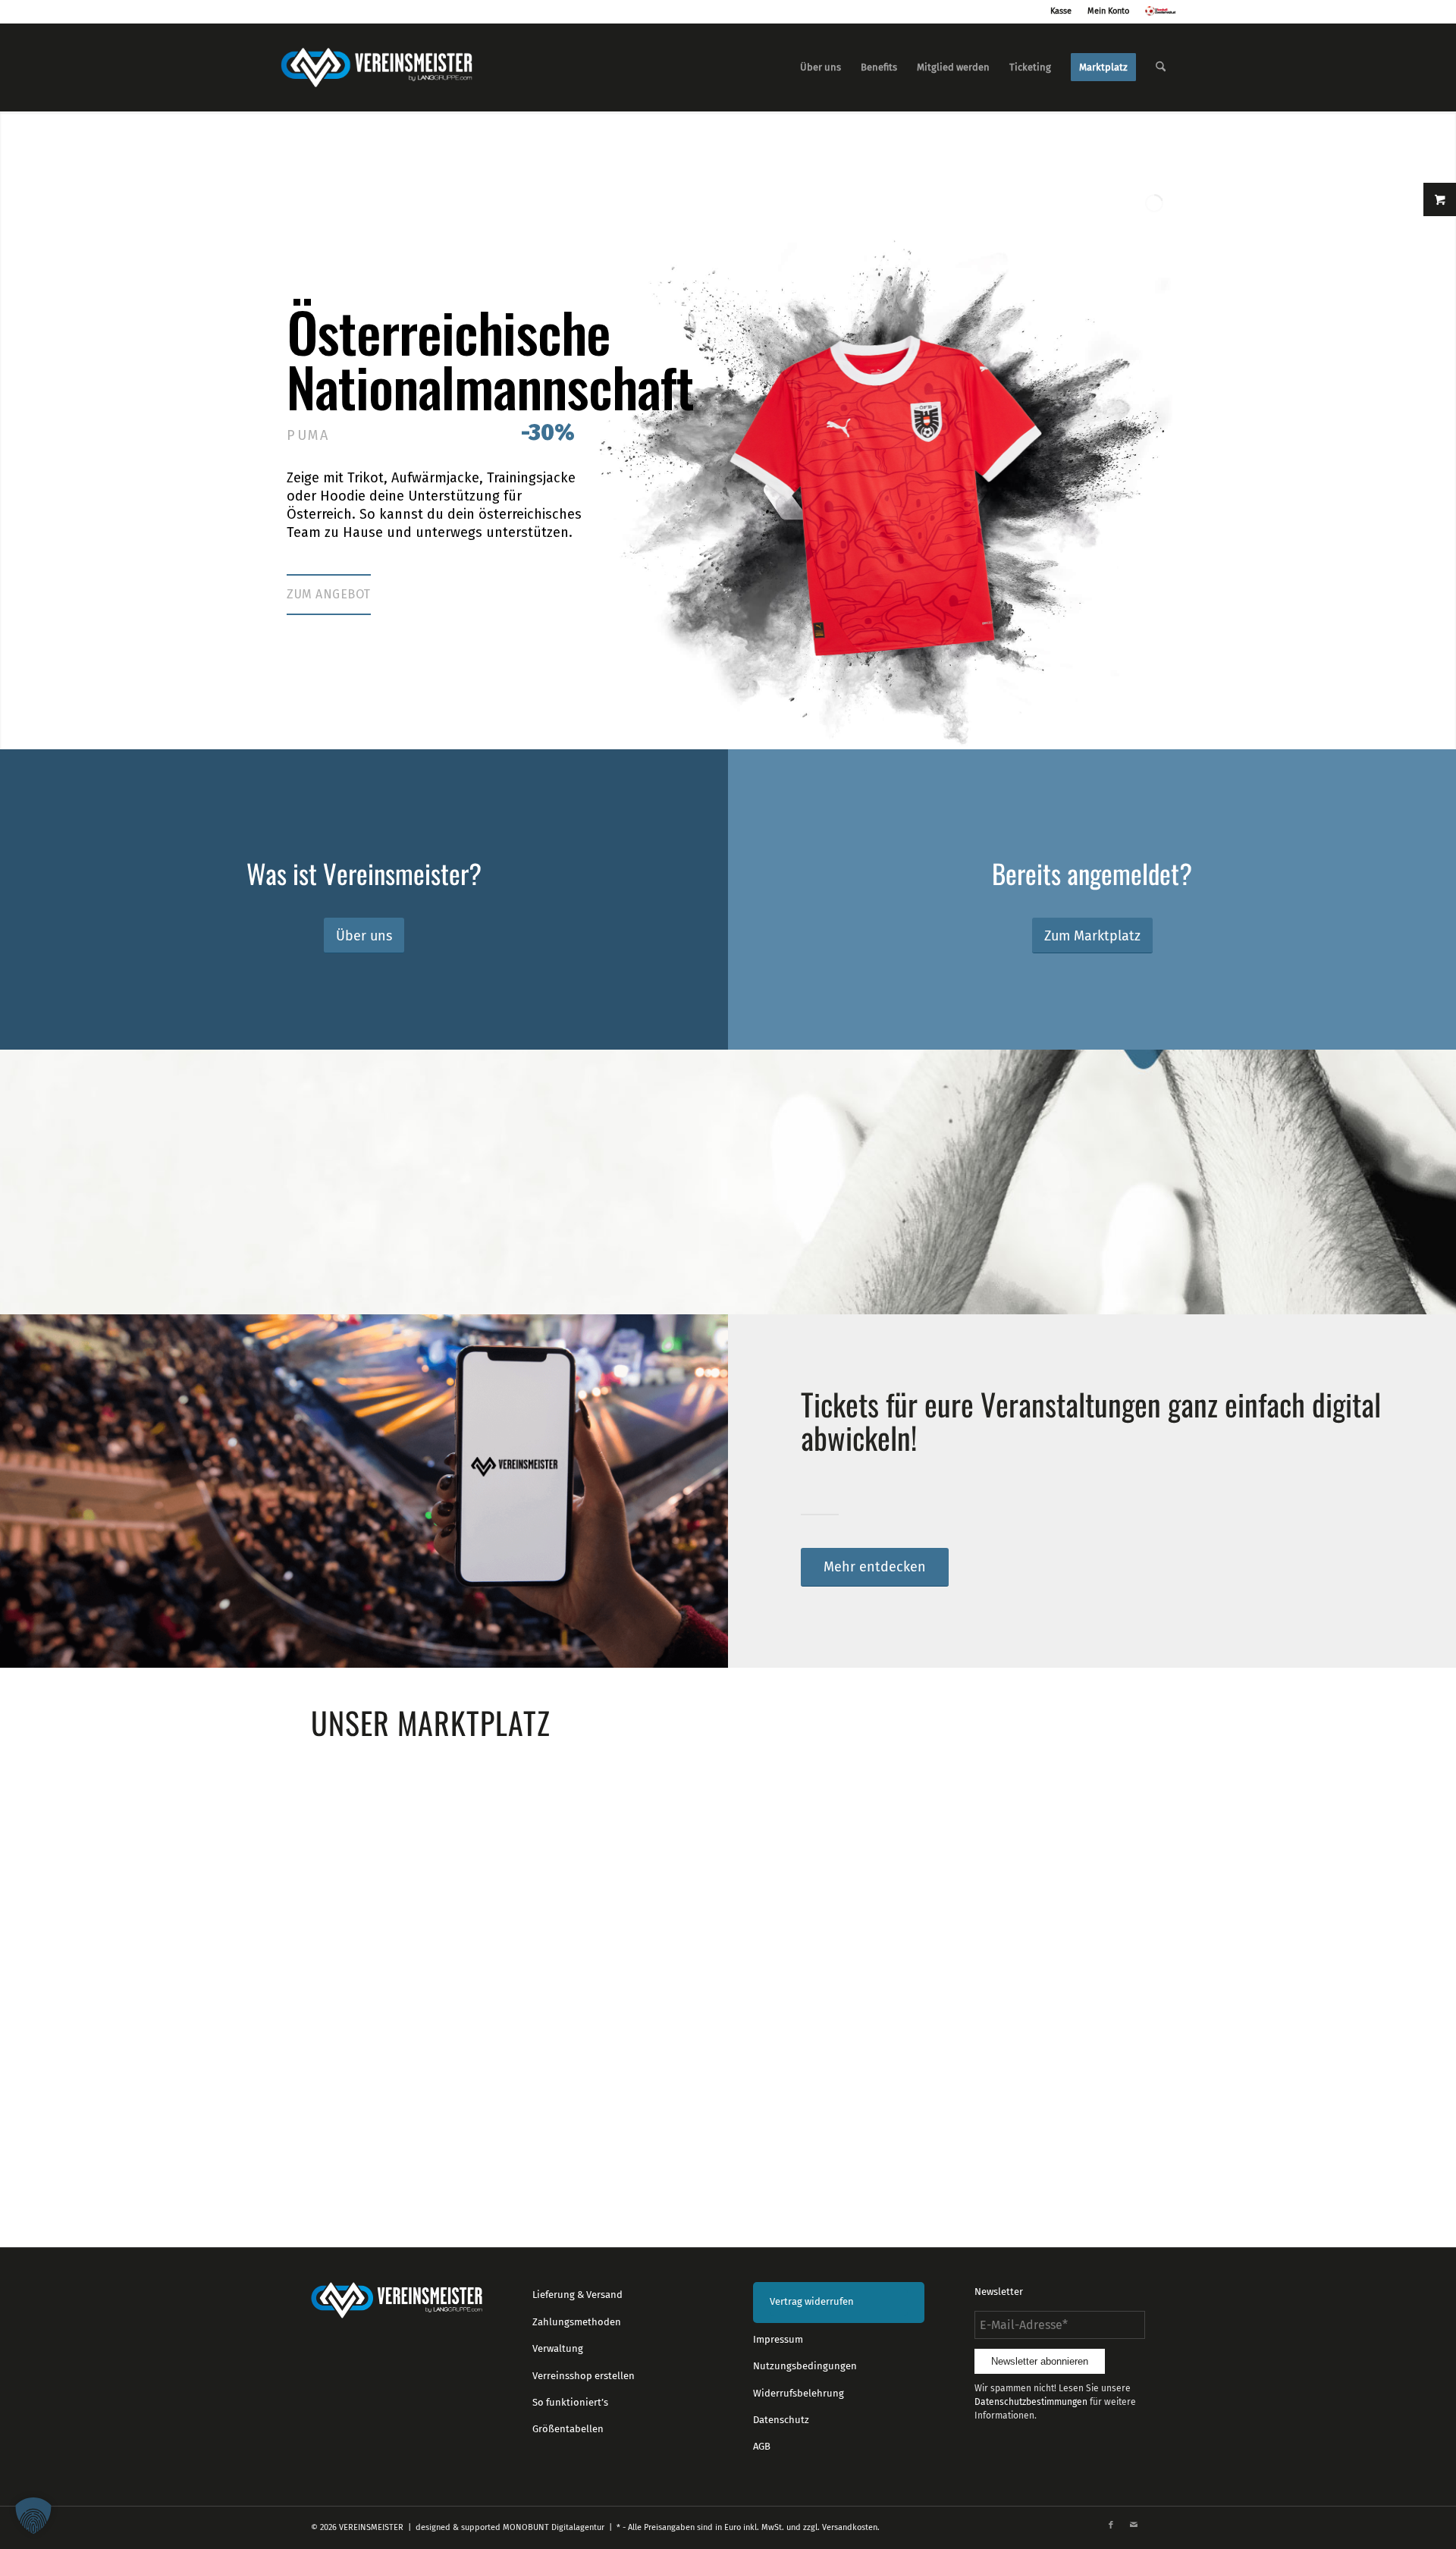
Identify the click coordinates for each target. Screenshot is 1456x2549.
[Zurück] (334, 1916)
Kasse (1061, 11)
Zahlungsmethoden (577, 2322)
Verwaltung (558, 2348)
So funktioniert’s (570, 2402)
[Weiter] (1122, 1916)
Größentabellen (568, 2429)
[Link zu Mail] (1134, 2525)
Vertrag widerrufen (812, 2301)
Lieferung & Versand (577, 2295)
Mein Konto (1108, 11)
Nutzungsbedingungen (805, 2366)
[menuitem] (821, 67)
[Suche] (1161, 67)
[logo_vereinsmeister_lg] (377, 67)
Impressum (778, 2339)
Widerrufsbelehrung (799, 2393)
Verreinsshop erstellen (584, 2376)
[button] (33, 2516)
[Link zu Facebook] (1111, 2525)
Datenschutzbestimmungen (1031, 2402)
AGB (762, 2446)
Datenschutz (781, 2420)
